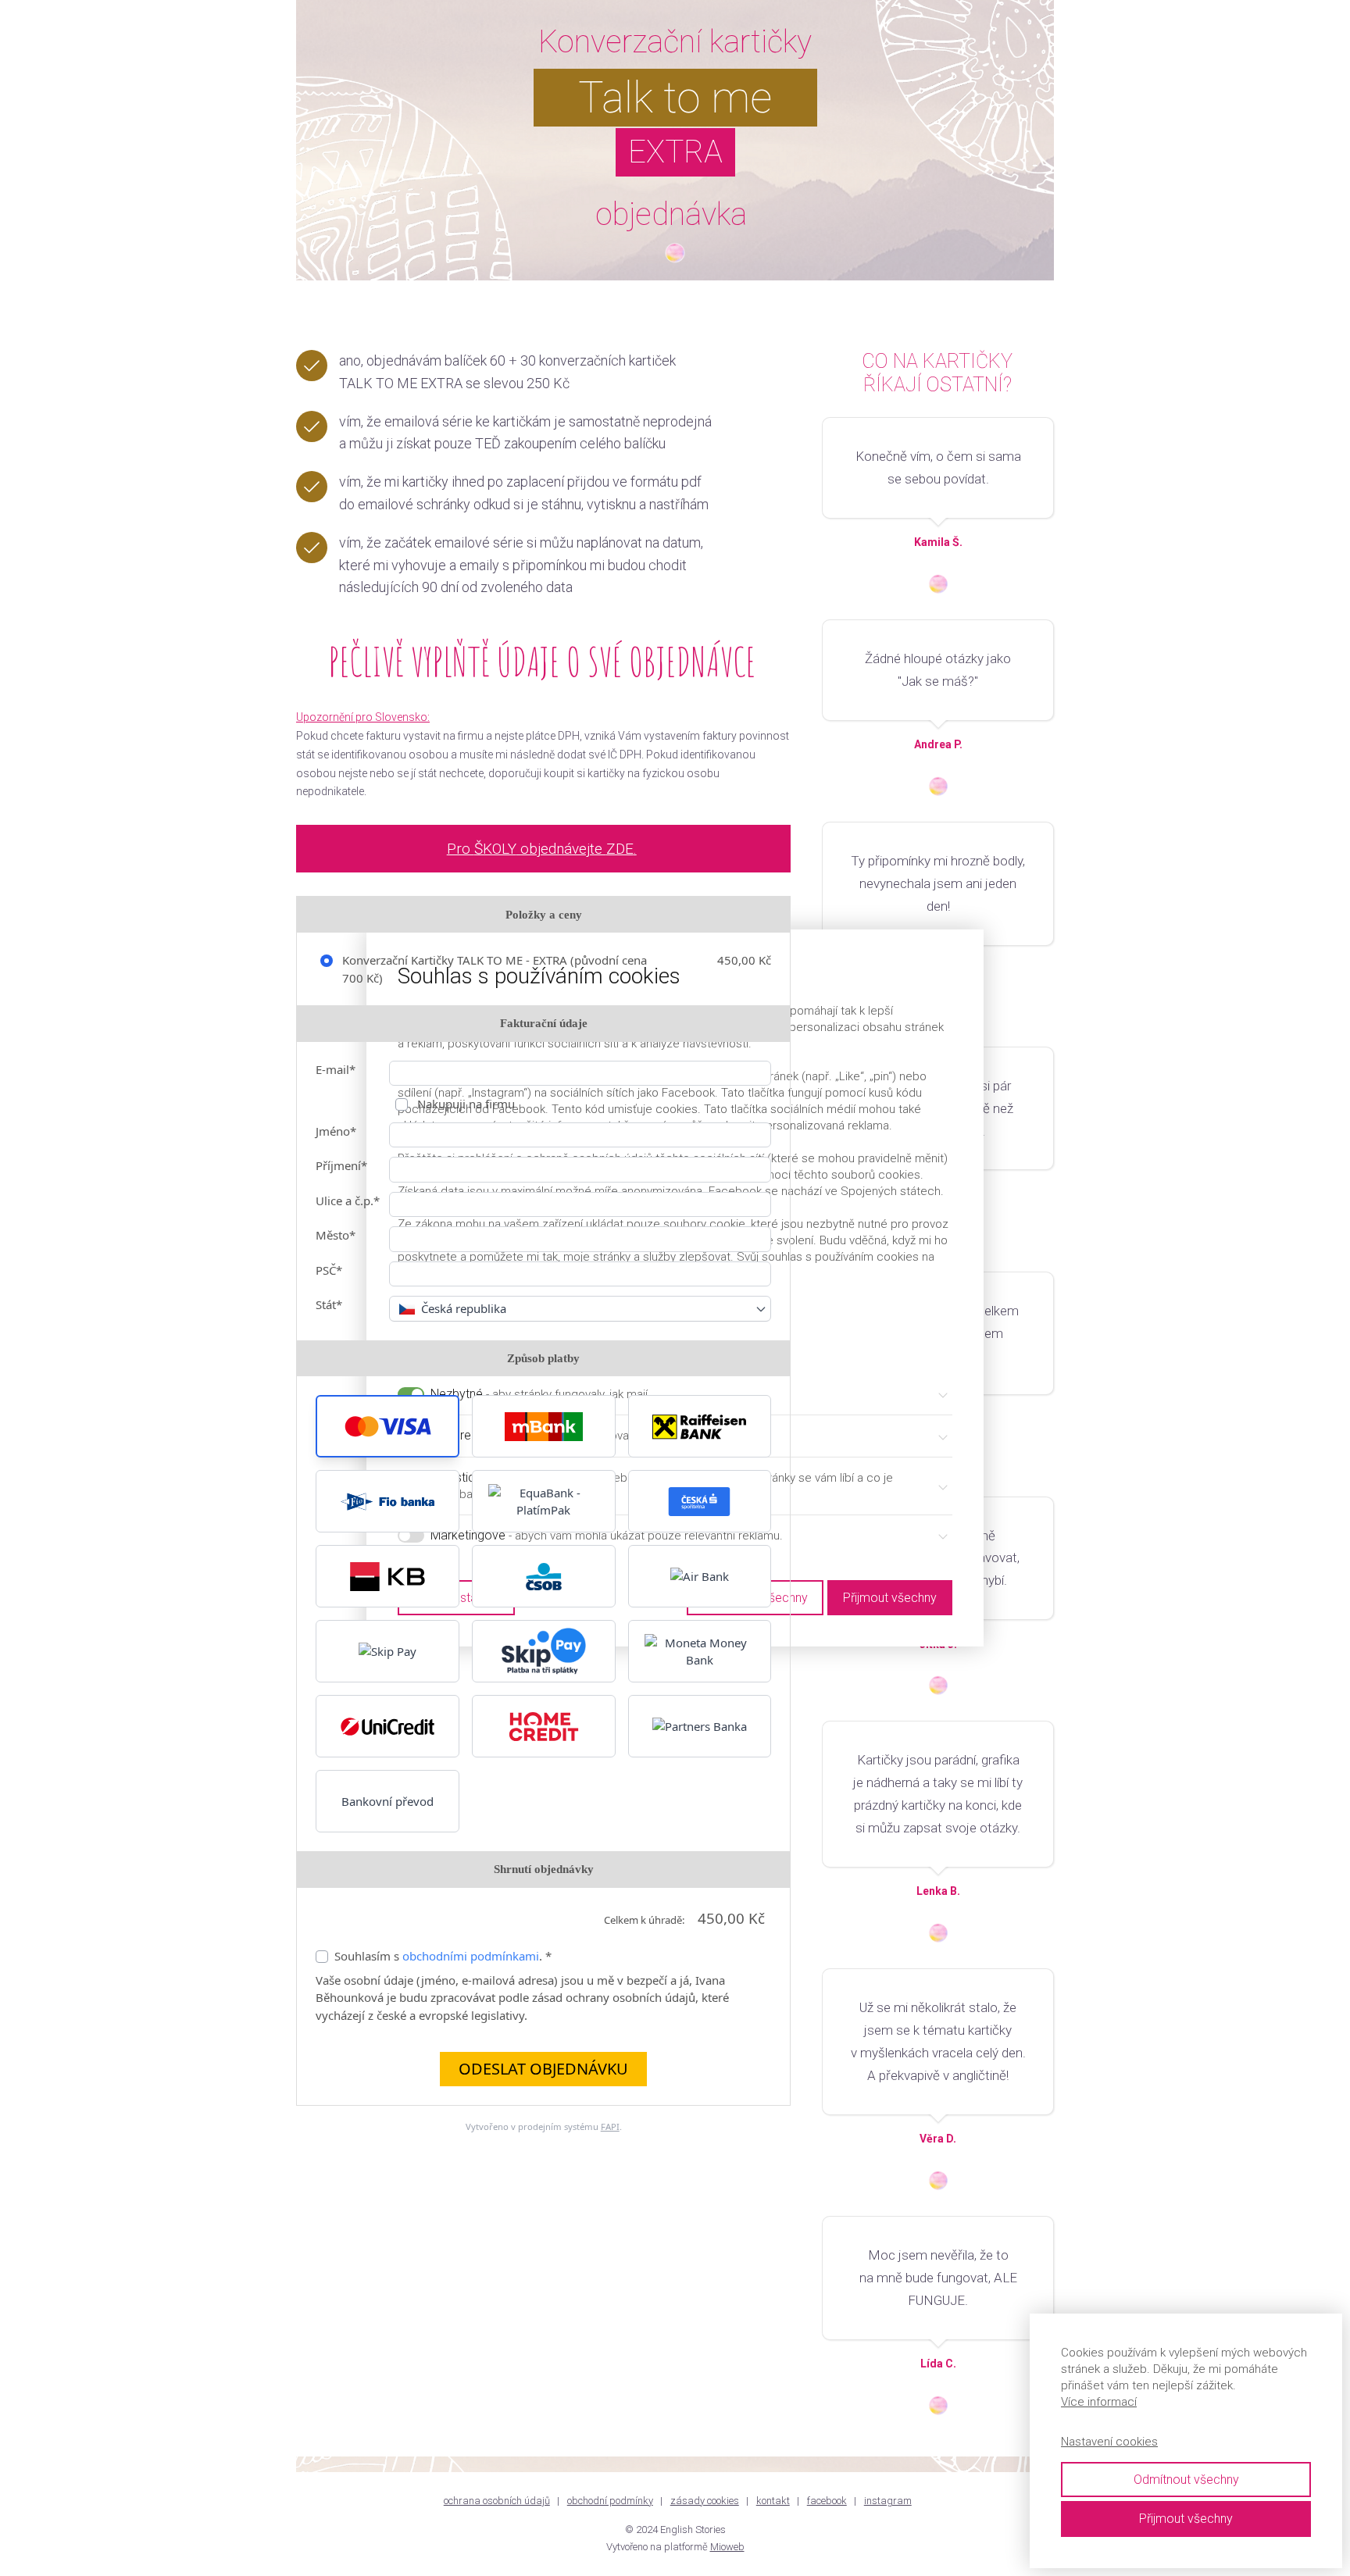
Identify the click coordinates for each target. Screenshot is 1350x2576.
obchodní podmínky (610, 2501)
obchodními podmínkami (471, 1956)
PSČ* (329, 1270)
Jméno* (336, 1131)
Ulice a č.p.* (348, 1201)
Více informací (1099, 2402)
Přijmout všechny (1186, 2519)
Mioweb (727, 2547)
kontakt (773, 2501)
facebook (827, 2501)
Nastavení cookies (1109, 2442)
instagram (888, 2501)
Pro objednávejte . (542, 849)
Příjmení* (341, 1165)
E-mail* (336, 1069)
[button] (387, 1426)
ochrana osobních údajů (497, 2501)
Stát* (329, 1304)
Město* (336, 1235)
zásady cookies (705, 2501)
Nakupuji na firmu (464, 1104)
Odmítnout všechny (1186, 2480)
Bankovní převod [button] (387, 1801)
